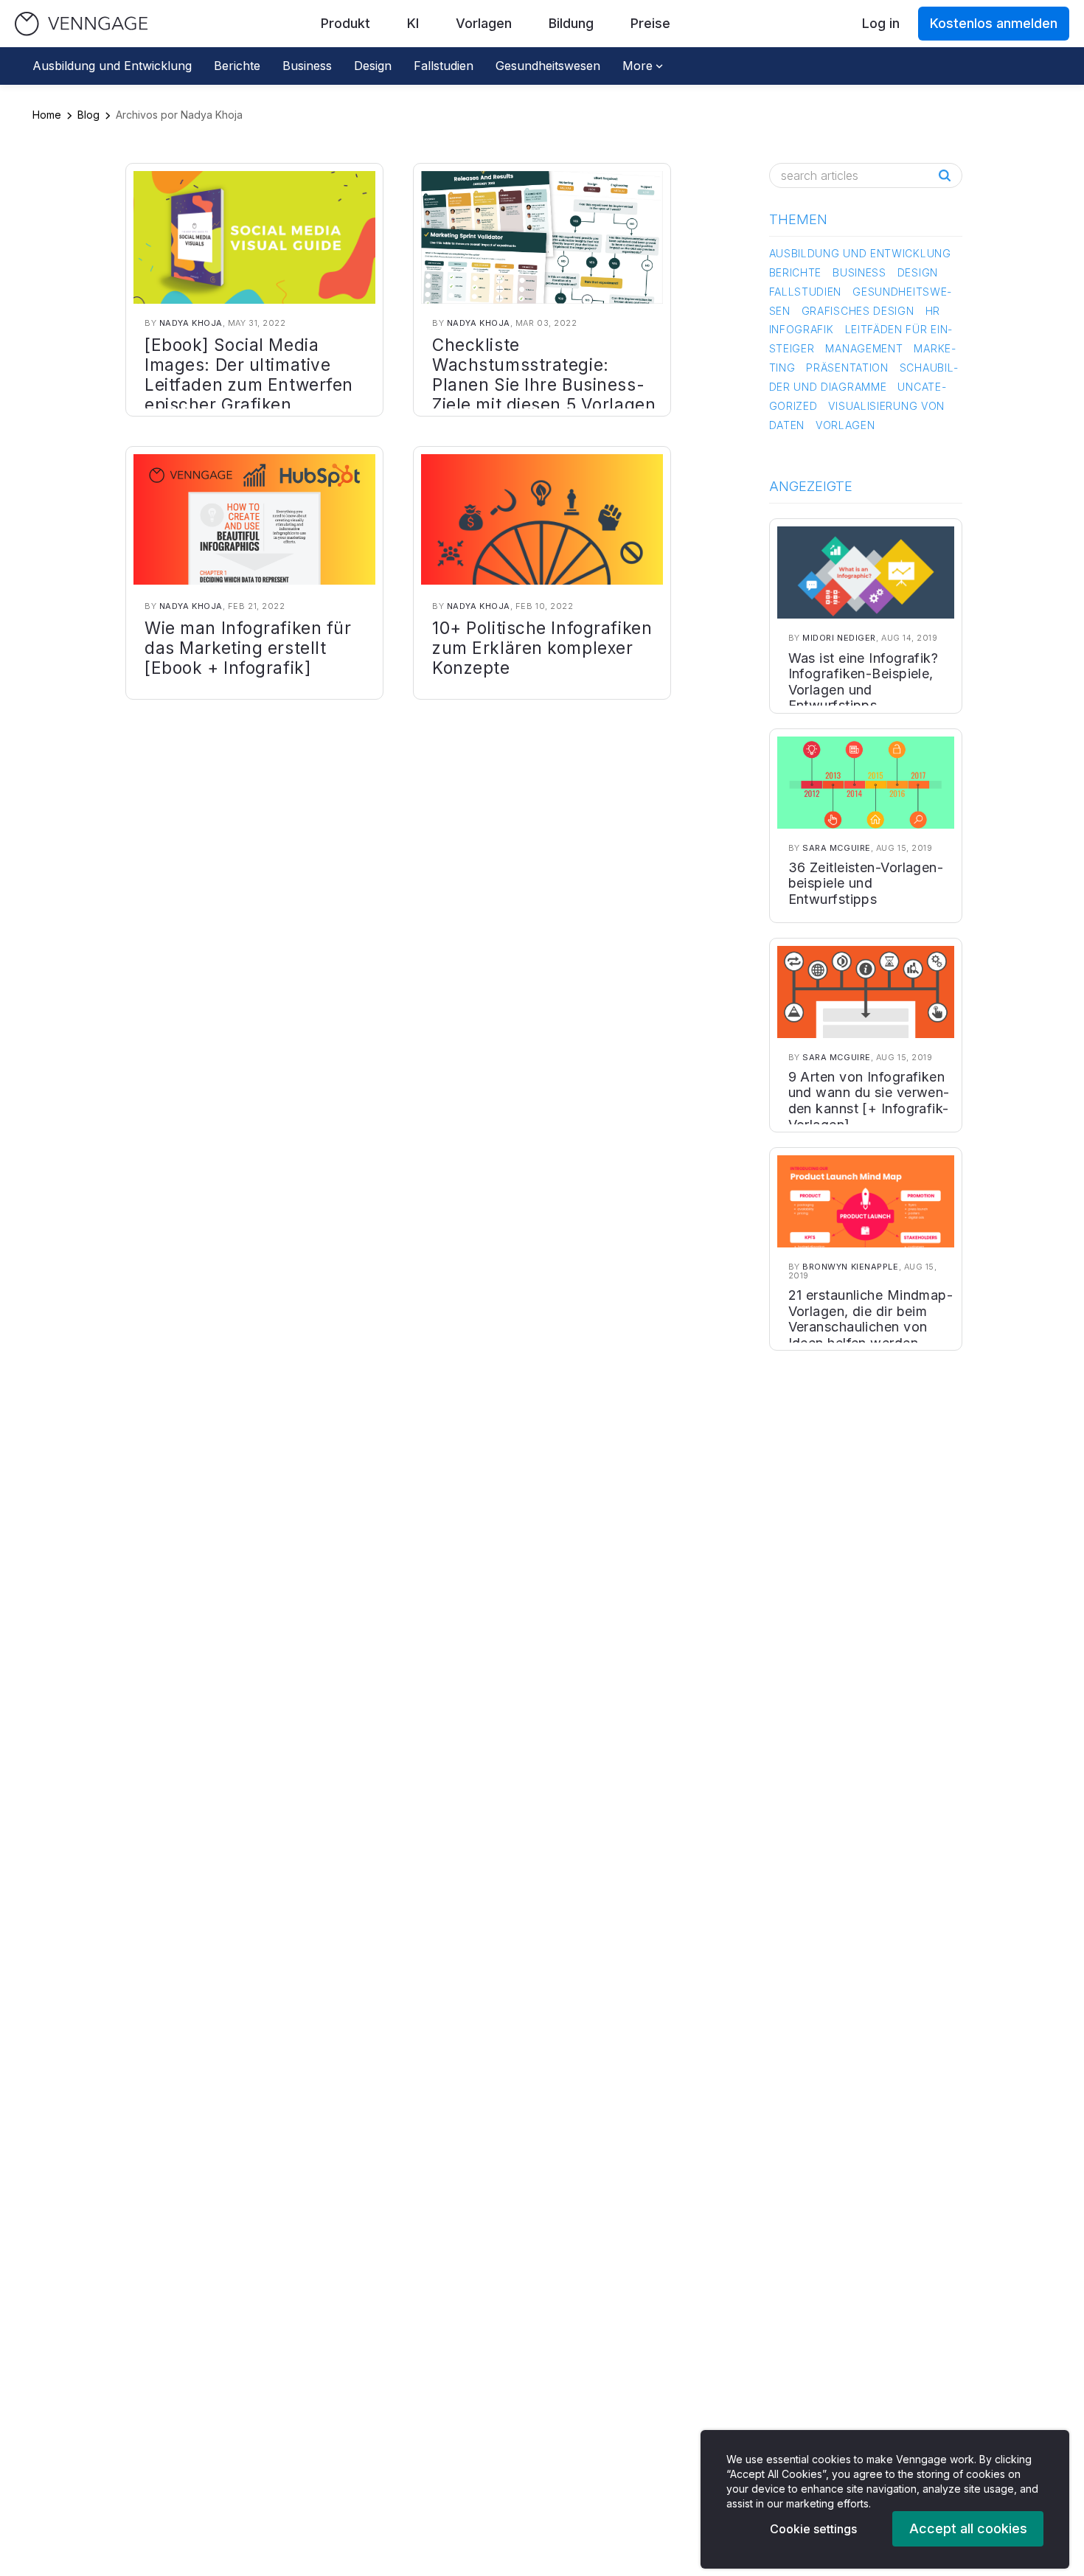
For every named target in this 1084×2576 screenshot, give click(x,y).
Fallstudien (444, 66)
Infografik (802, 329)
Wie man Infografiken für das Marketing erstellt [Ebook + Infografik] (248, 648)
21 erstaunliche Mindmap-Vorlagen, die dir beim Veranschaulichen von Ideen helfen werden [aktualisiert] (871, 1327)
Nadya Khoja (191, 323)
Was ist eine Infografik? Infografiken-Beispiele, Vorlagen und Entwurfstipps (864, 682)
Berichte (237, 66)
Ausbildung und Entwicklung (112, 66)
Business (307, 66)
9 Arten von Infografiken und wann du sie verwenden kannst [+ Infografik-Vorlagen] (869, 1101)
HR (933, 311)
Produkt (345, 23)
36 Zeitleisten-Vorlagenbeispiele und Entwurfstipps (866, 883)
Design (373, 66)
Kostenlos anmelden (994, 23)
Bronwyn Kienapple (850, 1267)
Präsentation (847, 368)
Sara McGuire (837, 848)
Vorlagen (484, 23)
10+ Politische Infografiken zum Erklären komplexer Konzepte (542, 648)
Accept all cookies (968, 2528)
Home (47, 115)
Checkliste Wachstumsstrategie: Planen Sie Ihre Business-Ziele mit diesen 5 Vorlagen (544, 375)
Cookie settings (813, 2529)
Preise (650, 23)
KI (413, 23)
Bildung (571, 23)
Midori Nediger (839, 638)
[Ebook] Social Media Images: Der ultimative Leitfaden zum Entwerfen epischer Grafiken (249, 375)
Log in (881, 23)
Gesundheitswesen (548, 66)
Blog (88, 115)
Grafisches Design (858, 311)
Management (864, 348)
